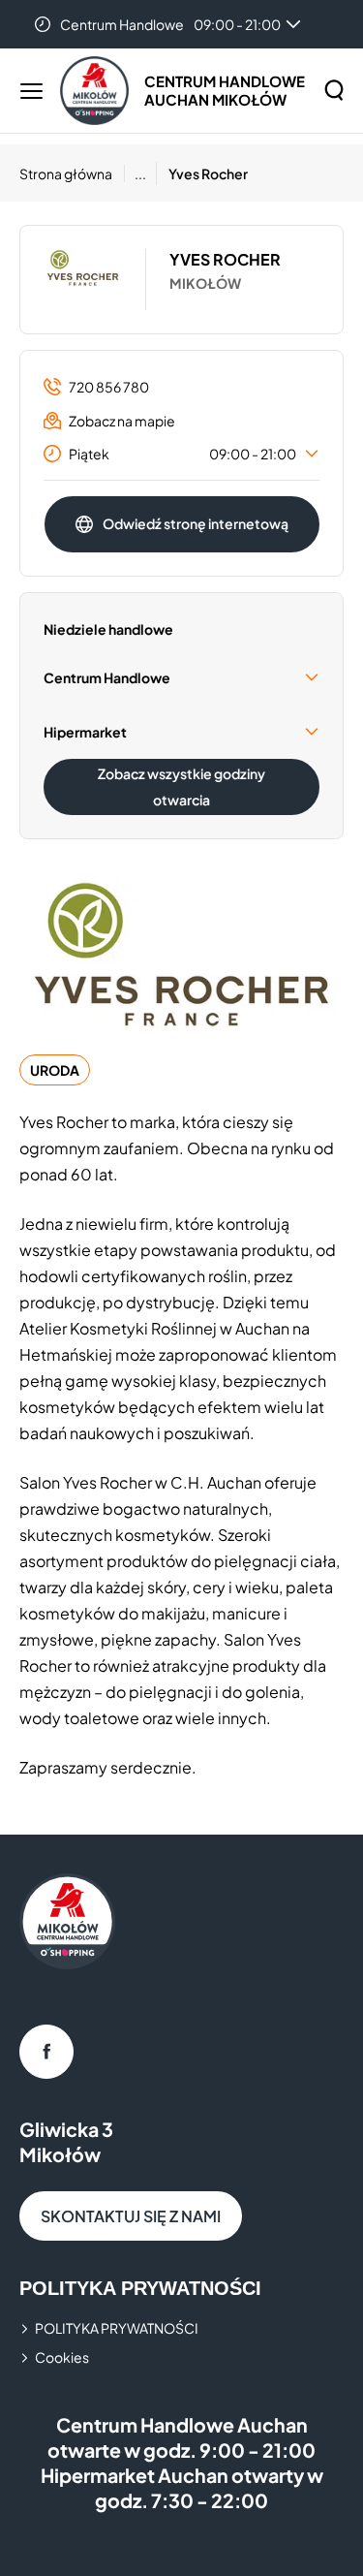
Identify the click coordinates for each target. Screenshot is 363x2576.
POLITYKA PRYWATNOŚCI (117, 2328)
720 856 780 (109, 387)
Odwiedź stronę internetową (196, 523)
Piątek (182, 454)
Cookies (62, 2357)
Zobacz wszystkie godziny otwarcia (181, 786)
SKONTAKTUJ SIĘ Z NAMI (131, 2216)
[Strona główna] (94, 91)
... (140, 173)
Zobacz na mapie (122, 421)
